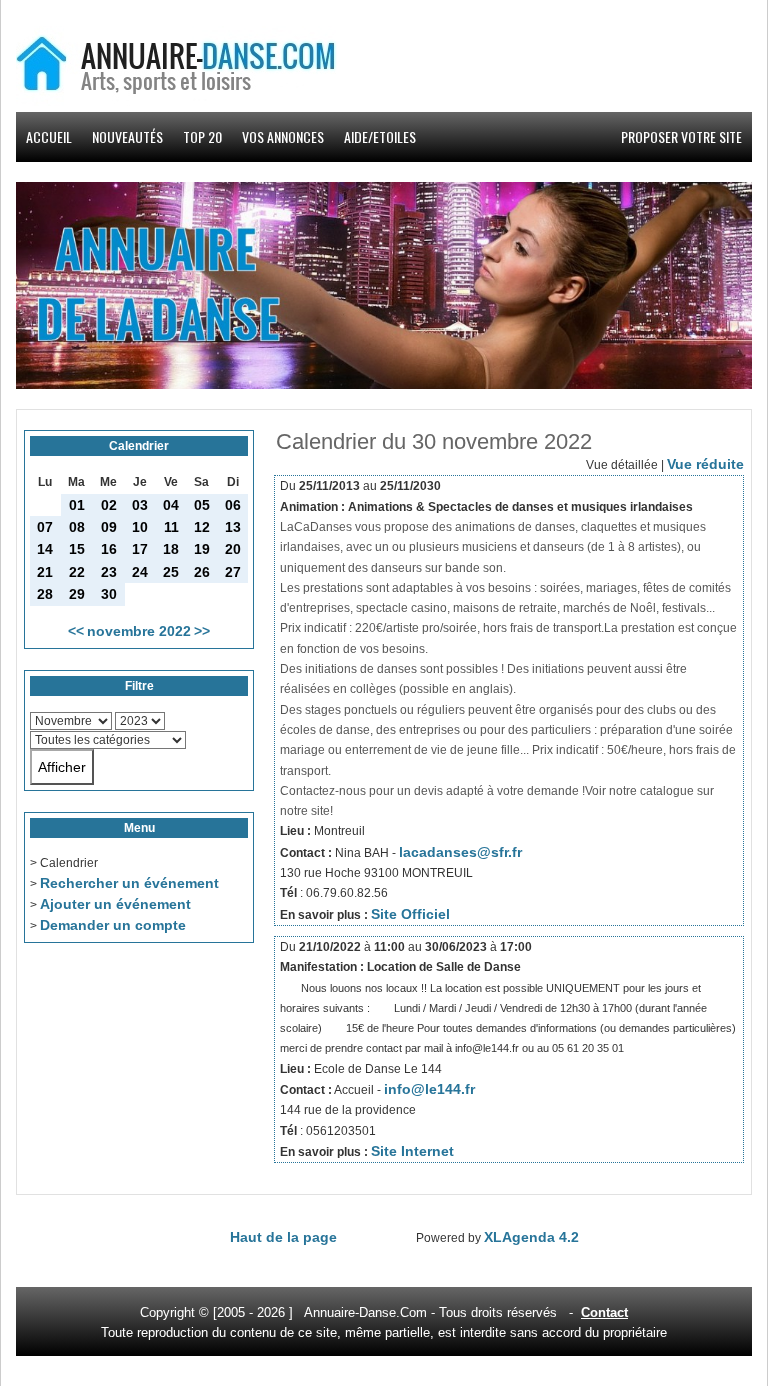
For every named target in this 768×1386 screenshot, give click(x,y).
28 (45, 594)
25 (171, 572)
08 (77, 527)
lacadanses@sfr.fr (460, 852)
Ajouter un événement (115, 904)
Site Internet (412, 1151)
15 (77, 549)
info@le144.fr (429, 1089)
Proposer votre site (681, 136)
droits (487, 1312)
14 (45, 549)
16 (109, 549)
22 (77, 572)
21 (45, 572)
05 (202, 505)
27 (233, 572)
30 (109, 594)
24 (140, 572)
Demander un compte (113, 925)
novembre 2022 (139, 631)
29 (77, 594)
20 (233, 549)
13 (233, 527)
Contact (604, 1312)
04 (171, 505)
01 (77, 505)
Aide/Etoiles (380, 136)
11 (171, 527)
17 (140, 549)
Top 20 (202, 136)
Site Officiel (410, 914)
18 (171, 549)
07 (45, 527)
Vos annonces (283, 136)
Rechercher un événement (129, 883)
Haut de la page (283, 1237)
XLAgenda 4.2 (531, 1237)
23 (109, 572)
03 (140, 505)
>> (202, 631)
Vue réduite (705, 464)
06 (233, 505)
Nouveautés (127, 136)
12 (202, 527)
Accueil (49, 136)
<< (76, 631)
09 (109, 527)
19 (202, 549)
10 (140, 527)
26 (202, 572)
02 (109, 505)
